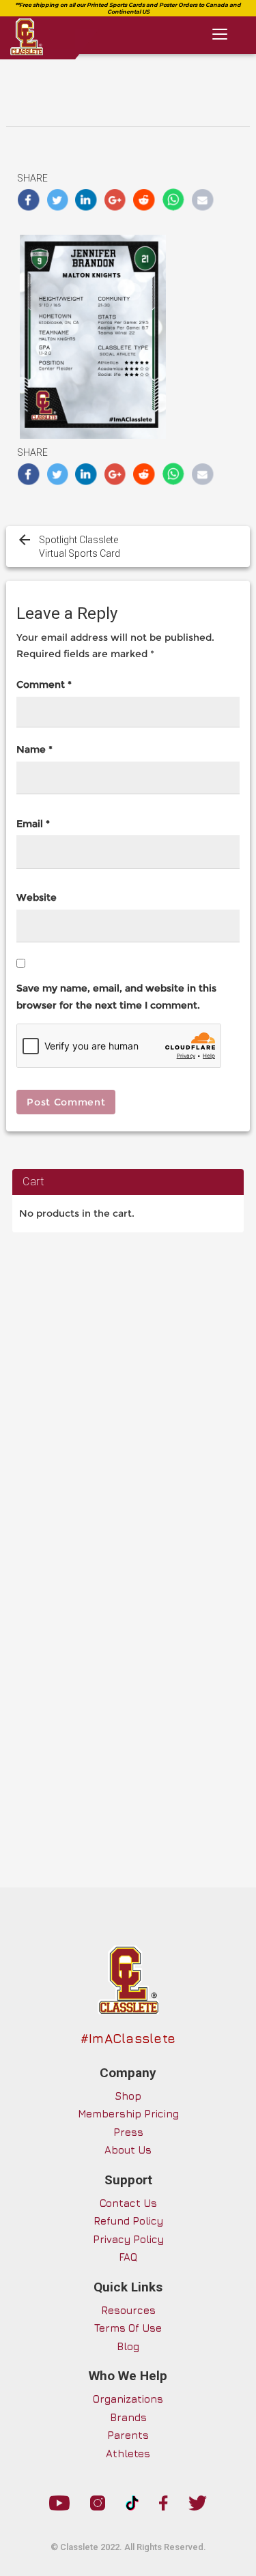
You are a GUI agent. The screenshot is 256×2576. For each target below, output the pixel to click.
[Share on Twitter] (58, 200)
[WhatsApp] (174, 200)
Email (33, 824)
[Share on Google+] (116, 200)
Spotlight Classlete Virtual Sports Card (80, 547)
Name (34, 749)
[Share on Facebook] (28, 200)
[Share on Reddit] (144, 200)
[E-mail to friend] (202, 200)
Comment (44, 684)
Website (37, 897)
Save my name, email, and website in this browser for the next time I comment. (116, 997)
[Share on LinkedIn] (86, 200)
